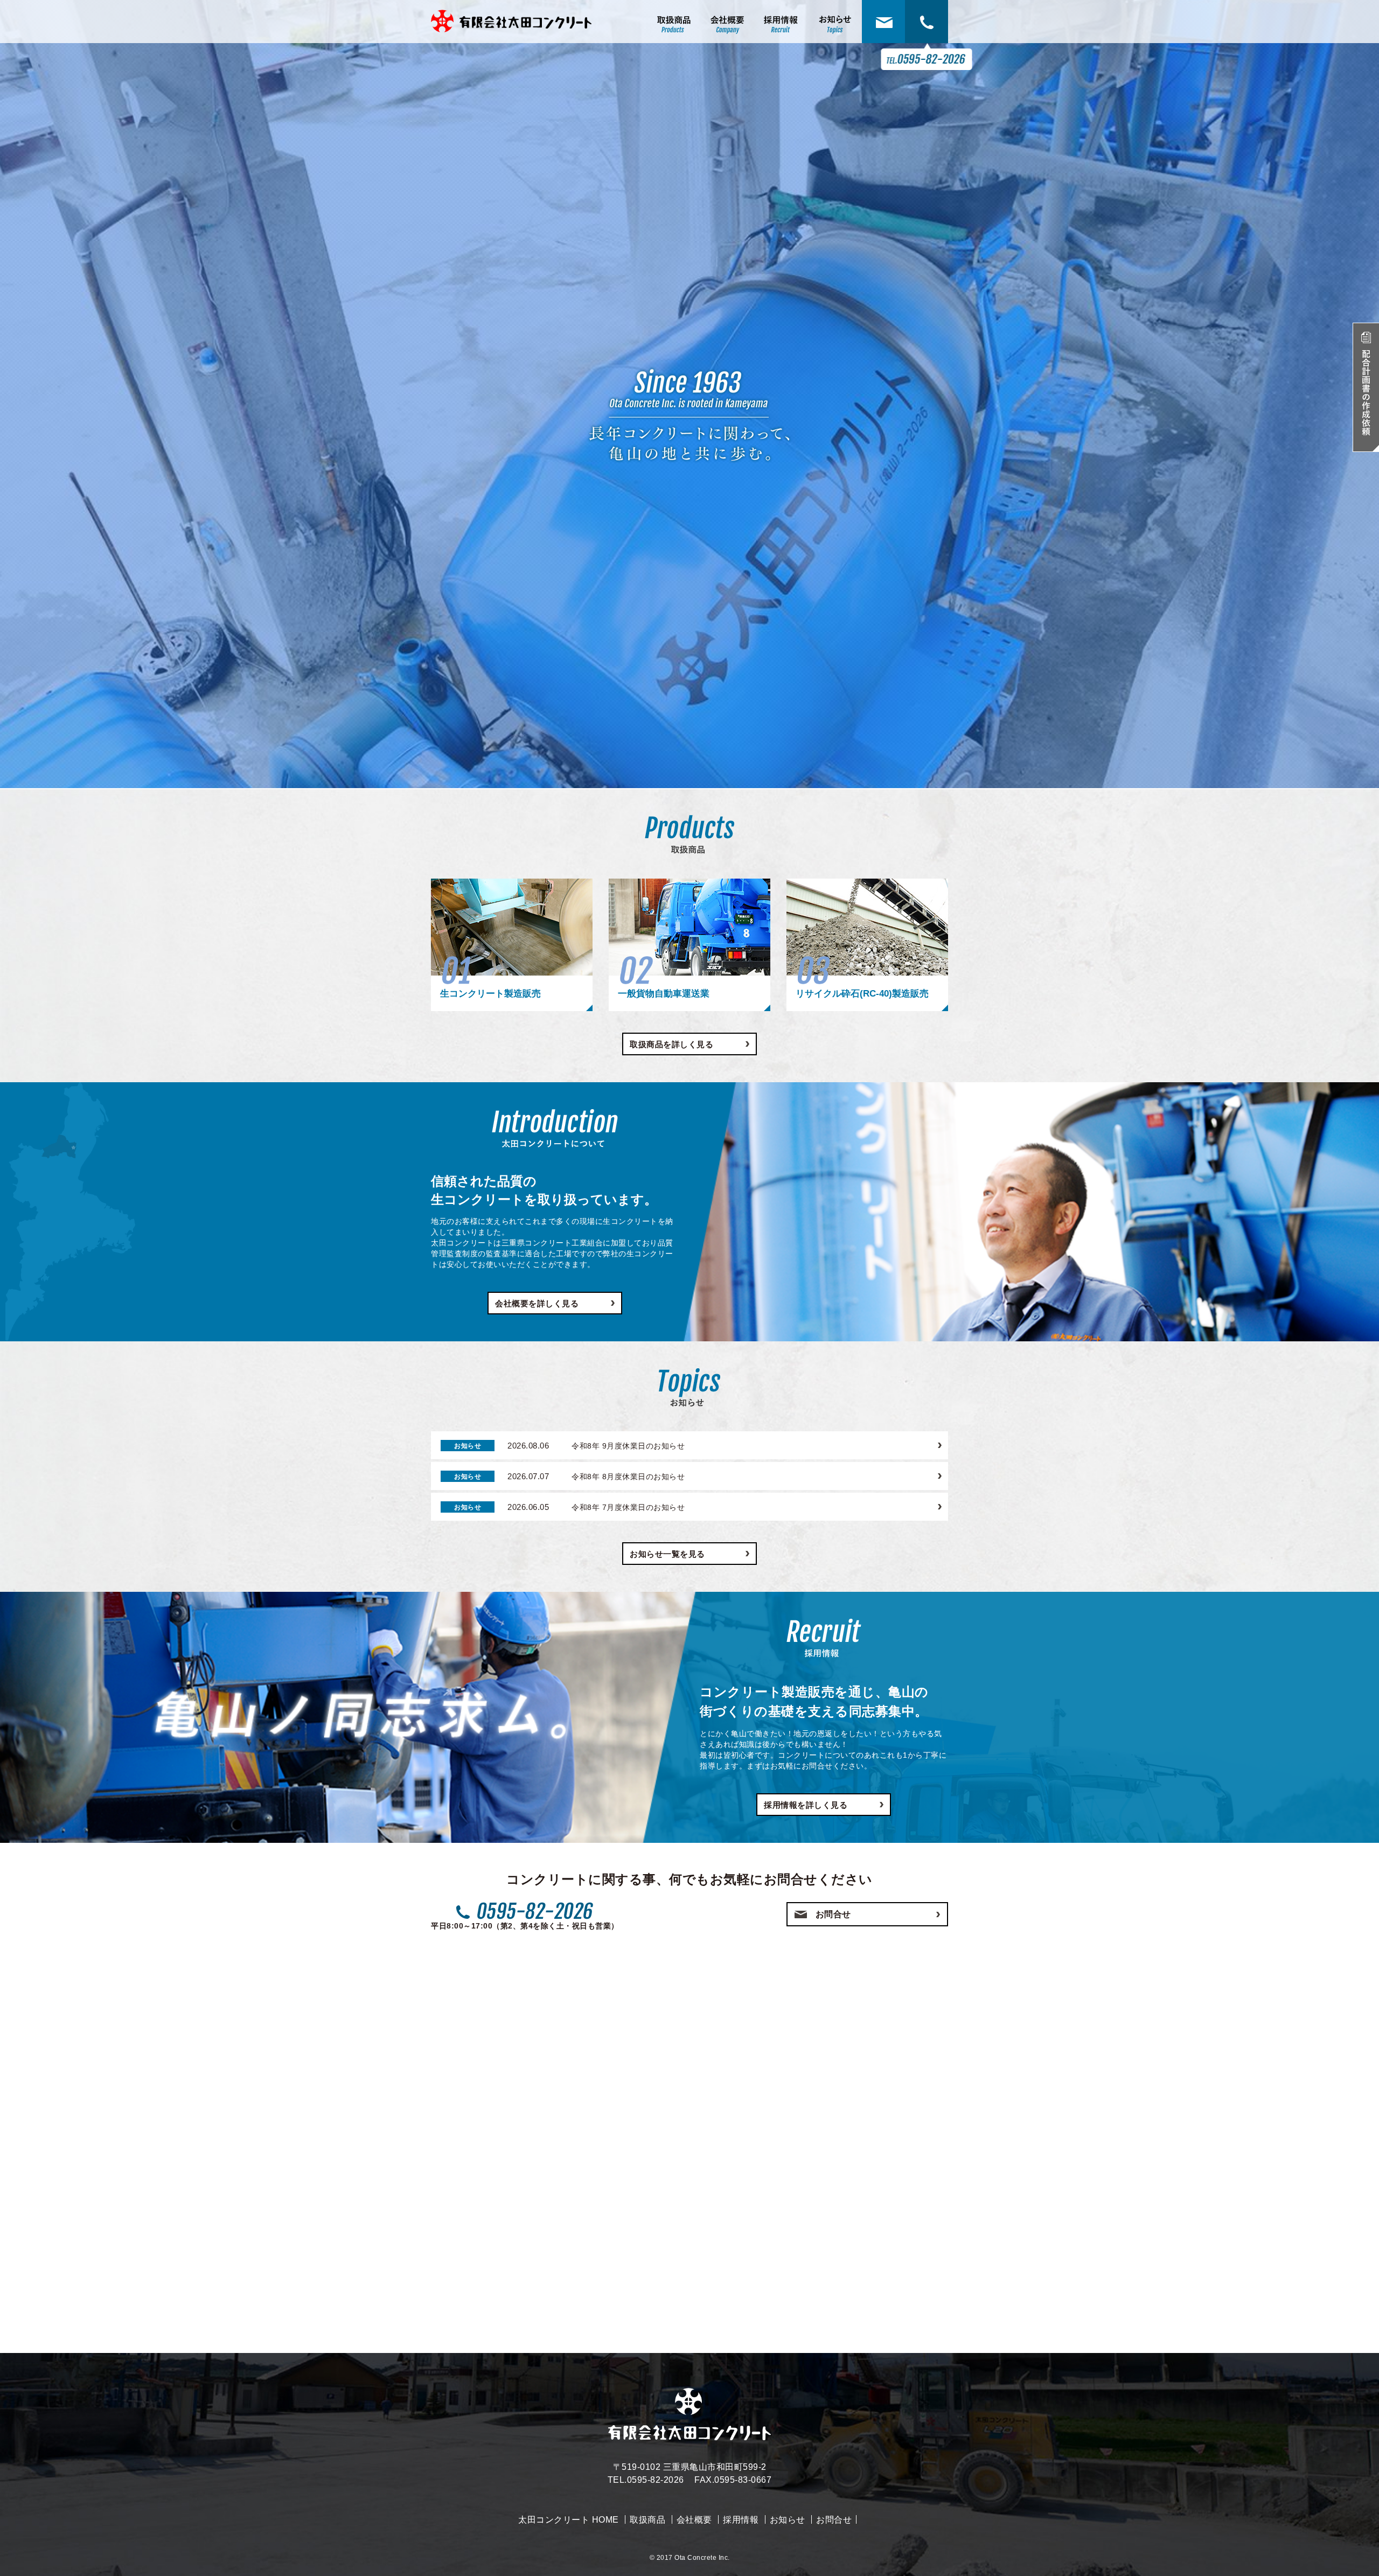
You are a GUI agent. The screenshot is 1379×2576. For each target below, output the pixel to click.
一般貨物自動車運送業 (664, 994)
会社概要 (694, 2520)
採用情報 (741, 2520)
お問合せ (833, 1914)
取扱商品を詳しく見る (671, 1044)
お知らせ (788, 2520)
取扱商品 (647, 2520)
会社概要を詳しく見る (537, 1303)
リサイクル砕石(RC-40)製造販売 (862, 994)
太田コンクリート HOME (569, 2520)
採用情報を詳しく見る (806, 1805)
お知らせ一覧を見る (667, 1554)
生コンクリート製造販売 (490, 994)
